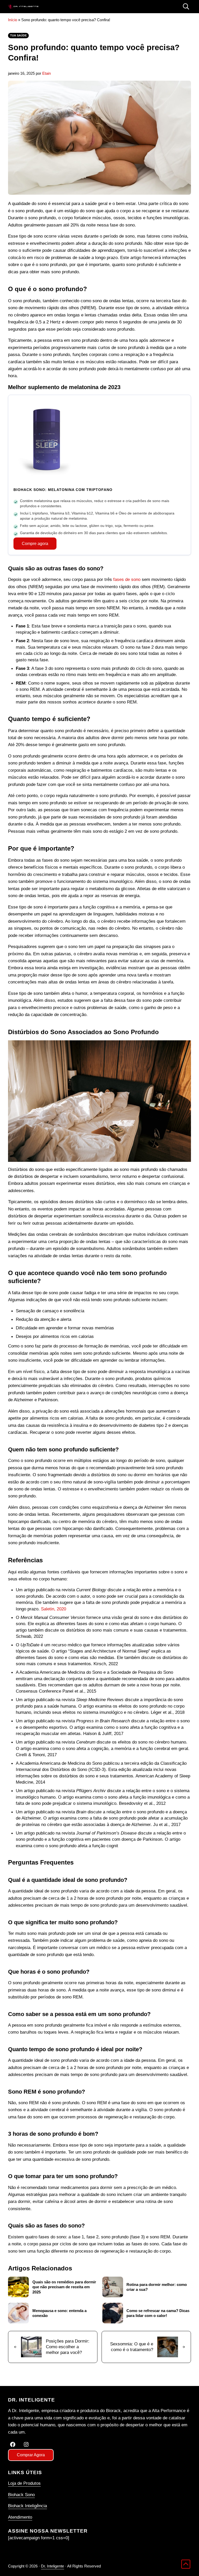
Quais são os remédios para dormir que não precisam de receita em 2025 (64, 2287)
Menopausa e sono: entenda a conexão (59, 2313)
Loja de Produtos (24, 2483)
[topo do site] (186, 2564)
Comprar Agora (31, 2455)
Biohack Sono (21, 2495)
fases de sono (127, 579)
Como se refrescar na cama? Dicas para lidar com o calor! (158, 2313)
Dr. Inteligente (52, 2566)
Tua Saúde (18, 35)
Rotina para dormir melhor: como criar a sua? (157, 2287)
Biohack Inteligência (27, 2506)
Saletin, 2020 (54, 1609)
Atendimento (20, 2517)
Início (13, 20)
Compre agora (35, 544)
